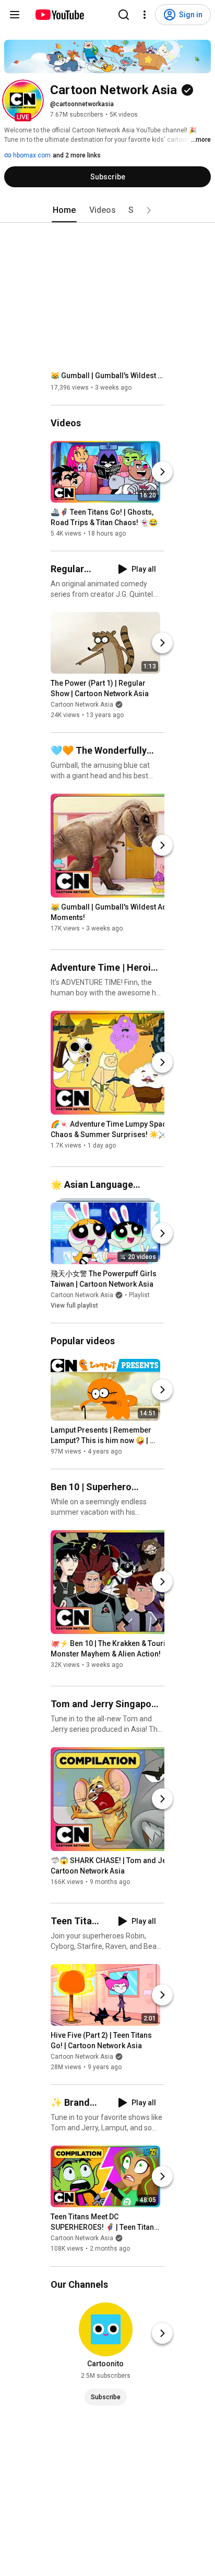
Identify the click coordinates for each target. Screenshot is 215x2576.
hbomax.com (31, 155)
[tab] (64, 210)
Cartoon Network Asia (82, 705)
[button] (23, 100)
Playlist (139, 1295)
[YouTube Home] (59, 15)
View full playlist (74, 1306)
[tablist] (107, 210)
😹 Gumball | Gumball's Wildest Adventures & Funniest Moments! (108, 376)
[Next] (162, 472)
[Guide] (15, 15)
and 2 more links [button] (77, 155)
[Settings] (145, 15)
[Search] (124, 15)
